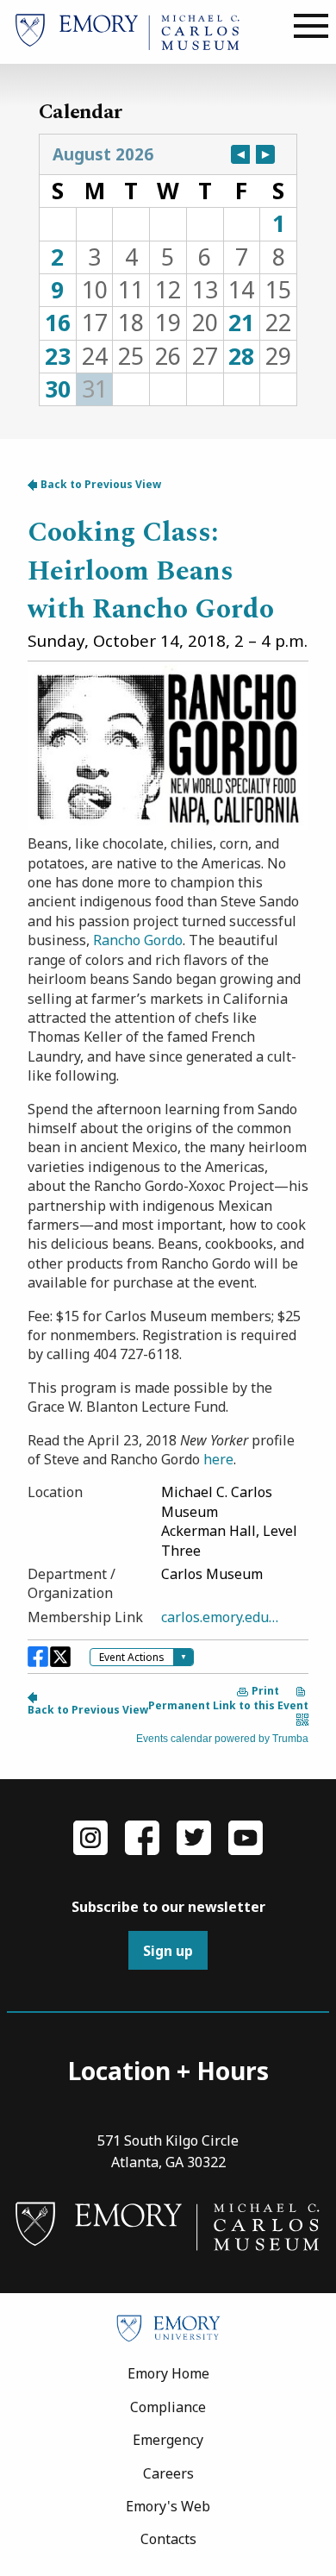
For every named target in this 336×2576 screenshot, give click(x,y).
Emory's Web (168, 2506)
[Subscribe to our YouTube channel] (246, 1836)
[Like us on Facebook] (142, 1836)
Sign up (168, 1951)
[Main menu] (311, 27)
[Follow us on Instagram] (90, 1836)
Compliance (168, 2407)
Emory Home (168, 2373)
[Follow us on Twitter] (194, 1836)
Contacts (168, 2539)
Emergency (168, 2440)
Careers (168, 2473)
